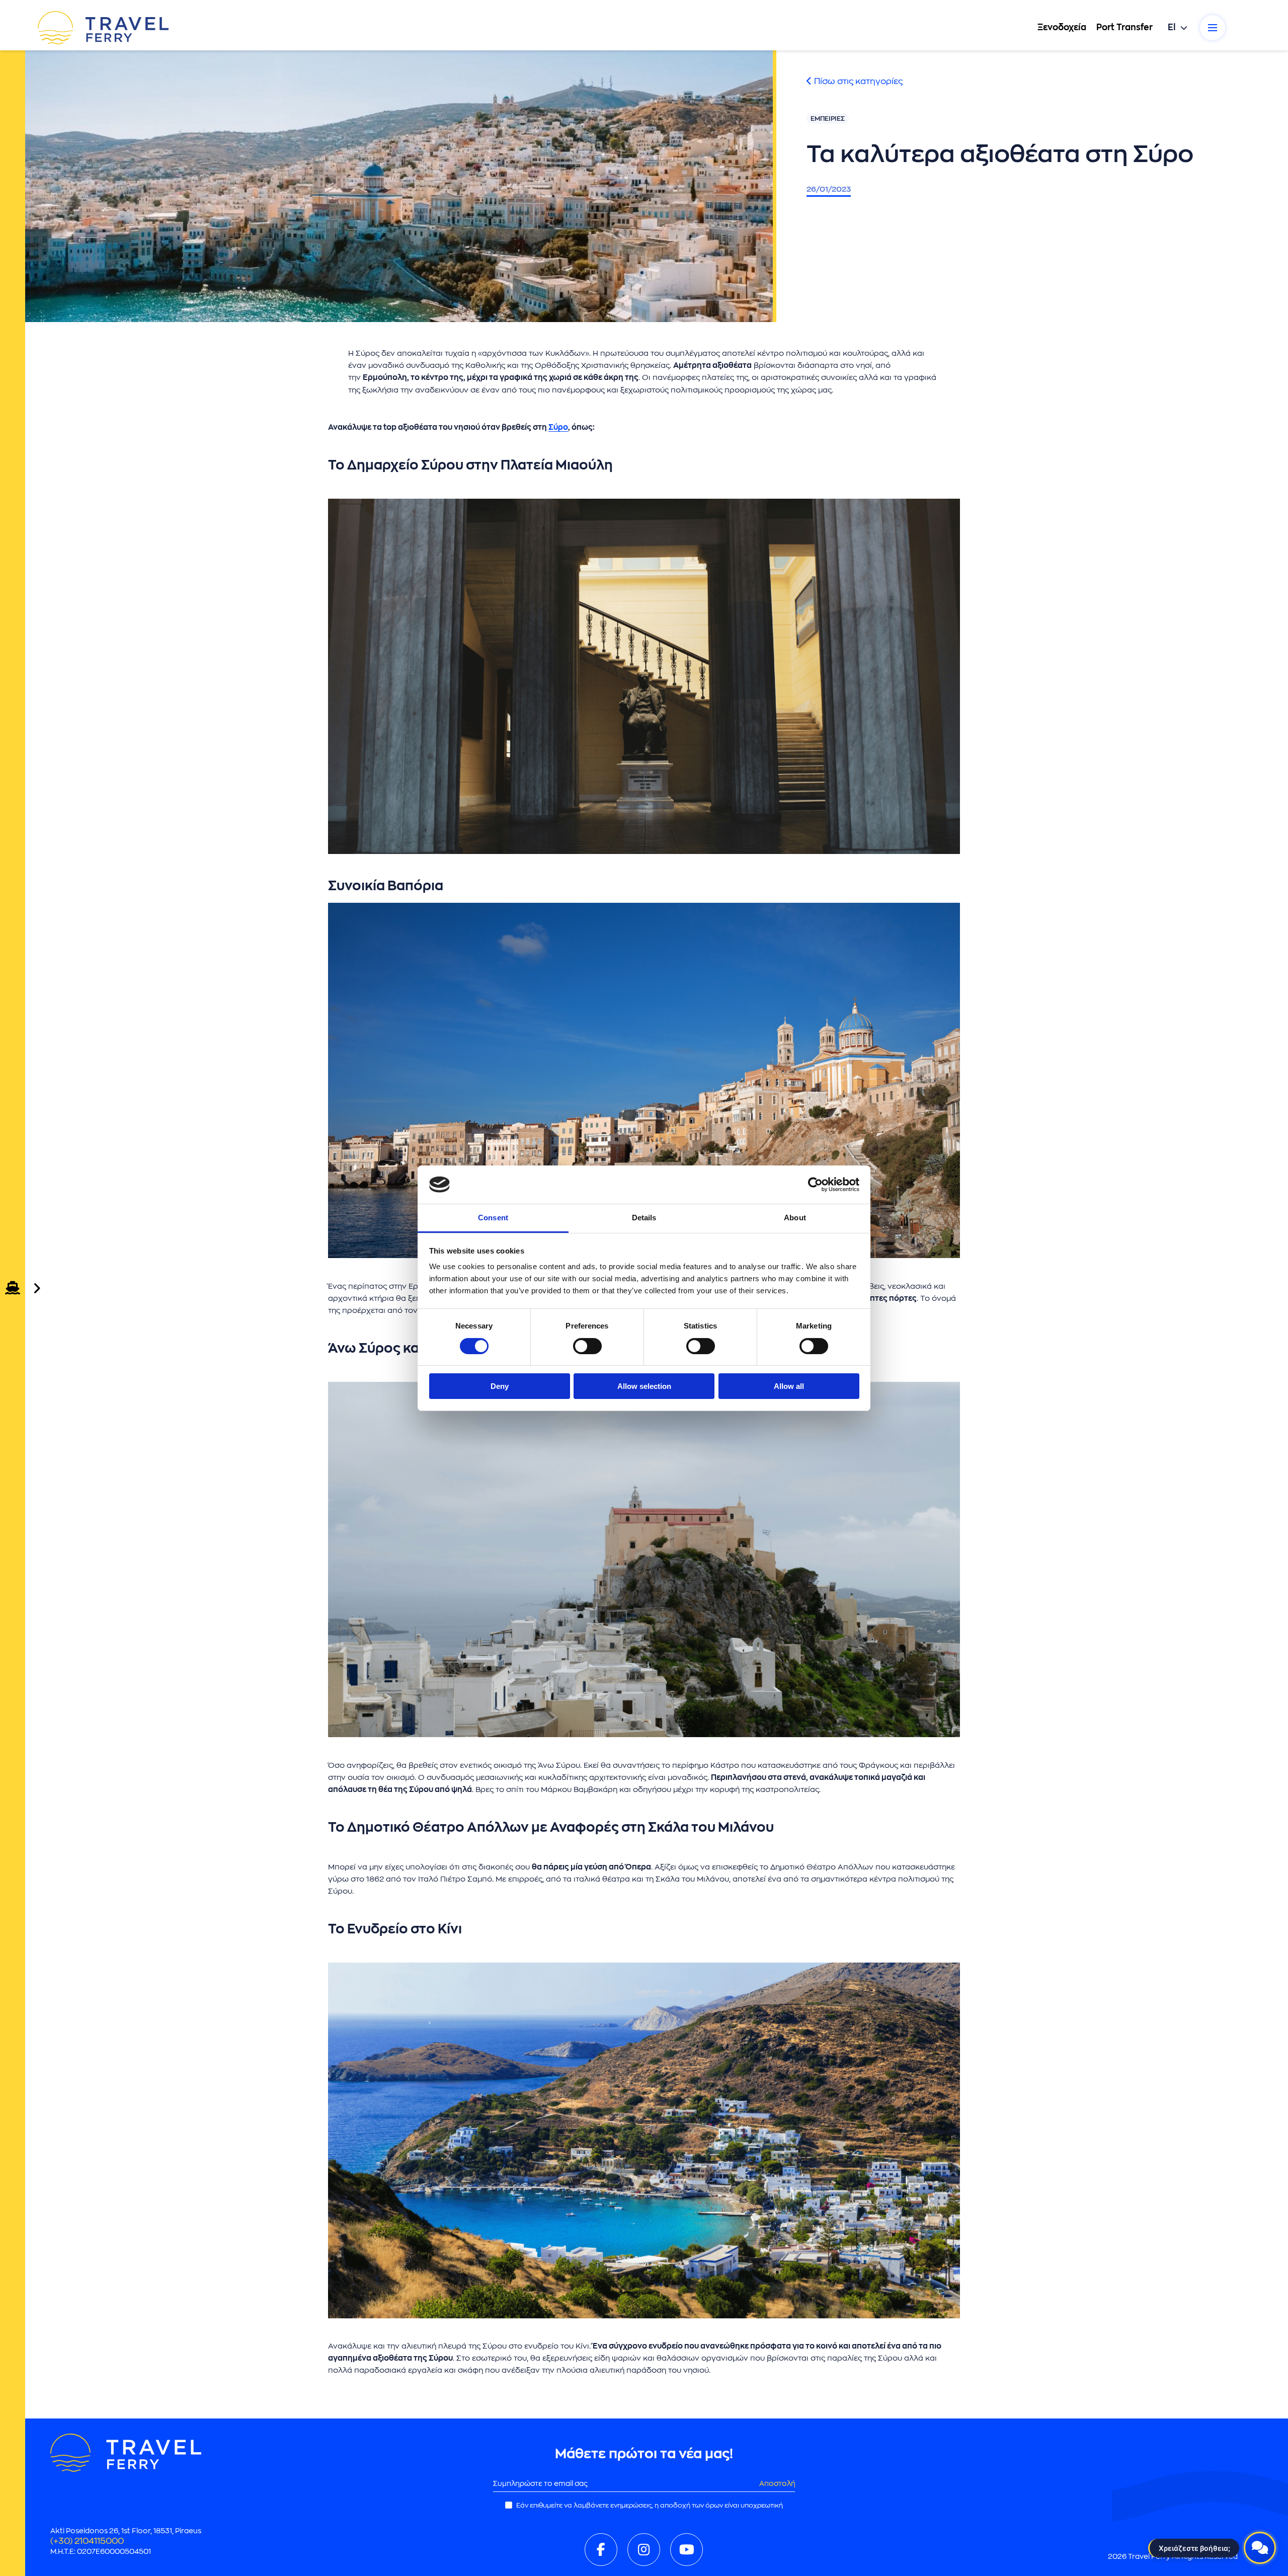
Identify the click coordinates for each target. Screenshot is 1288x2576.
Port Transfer (1124, 27)
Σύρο (558, 427)
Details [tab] (644, 1218)
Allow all (789, 1386)
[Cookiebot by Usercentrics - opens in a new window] (815, 1185)
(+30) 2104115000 (87, 2541)
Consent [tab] (493, 1218)
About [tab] (795, 1218)
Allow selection (644, 1386)
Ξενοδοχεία (1062, 27)
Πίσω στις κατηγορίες (857, 81)
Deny (500, 1386)
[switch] (587, 1346)
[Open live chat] (1260, 2548)
